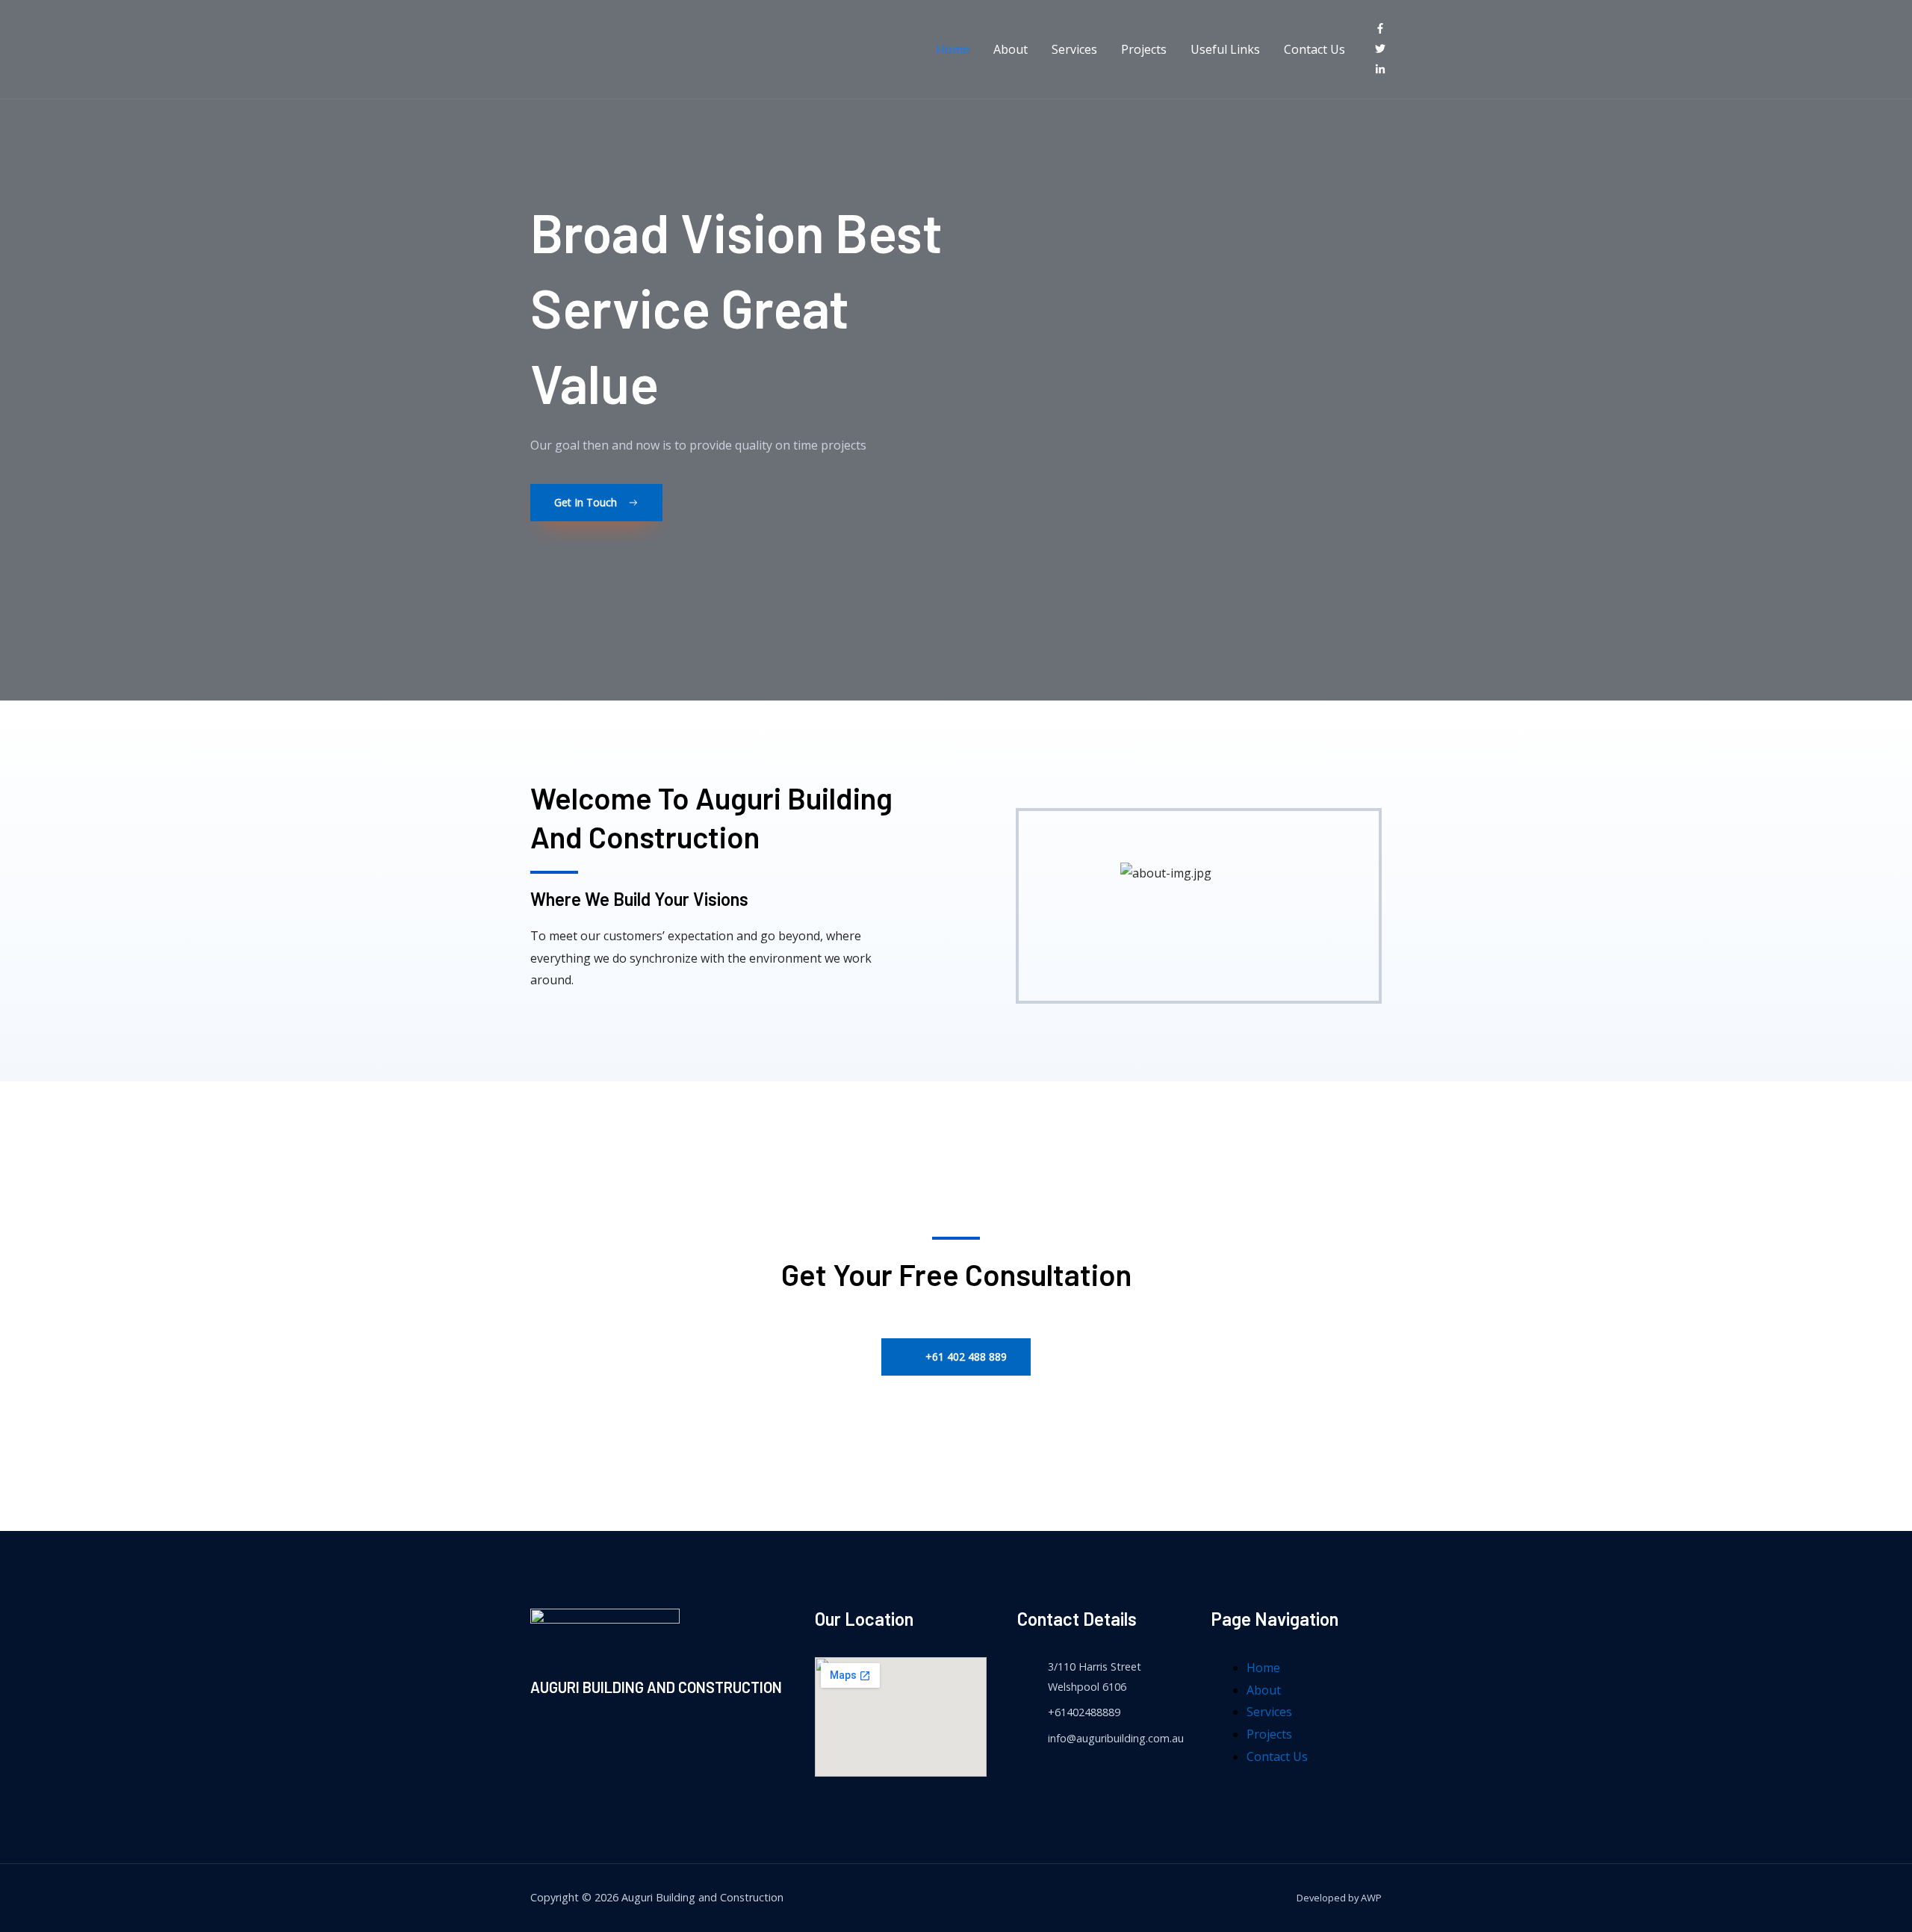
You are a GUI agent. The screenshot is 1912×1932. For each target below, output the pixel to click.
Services (1074, 49)
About (1011, 49)
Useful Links (1225, 49)
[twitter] (1384, 49)
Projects (1144, 49)
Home (953, 49)
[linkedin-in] (1383, 70)
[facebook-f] (1384, 29)
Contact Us (1314, 49)
